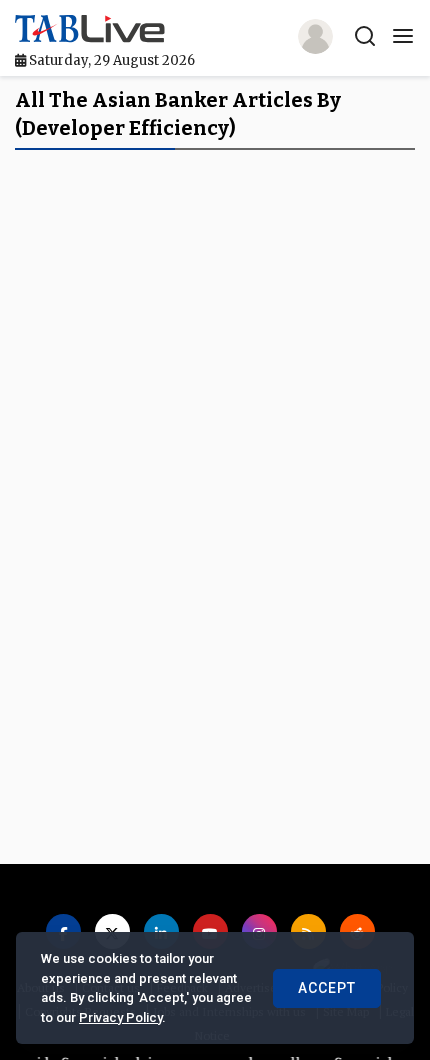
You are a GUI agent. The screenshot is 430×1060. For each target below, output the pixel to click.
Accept (327, 988)
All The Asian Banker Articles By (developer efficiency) (178, 114)
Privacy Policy (120, 1017)
